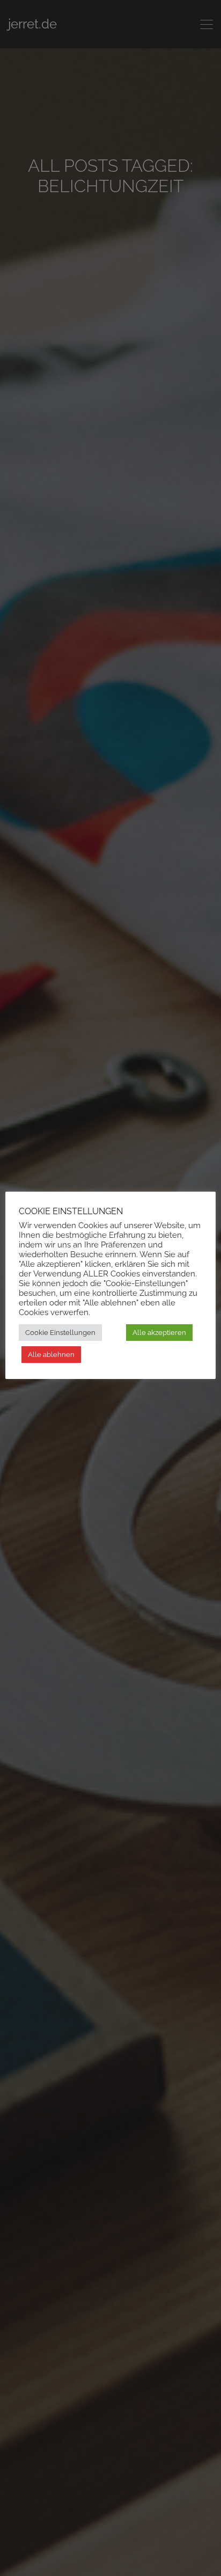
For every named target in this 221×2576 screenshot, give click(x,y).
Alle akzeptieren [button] (159, 1333)
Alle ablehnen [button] (51, 1355)
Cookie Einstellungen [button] (60, 1333)
